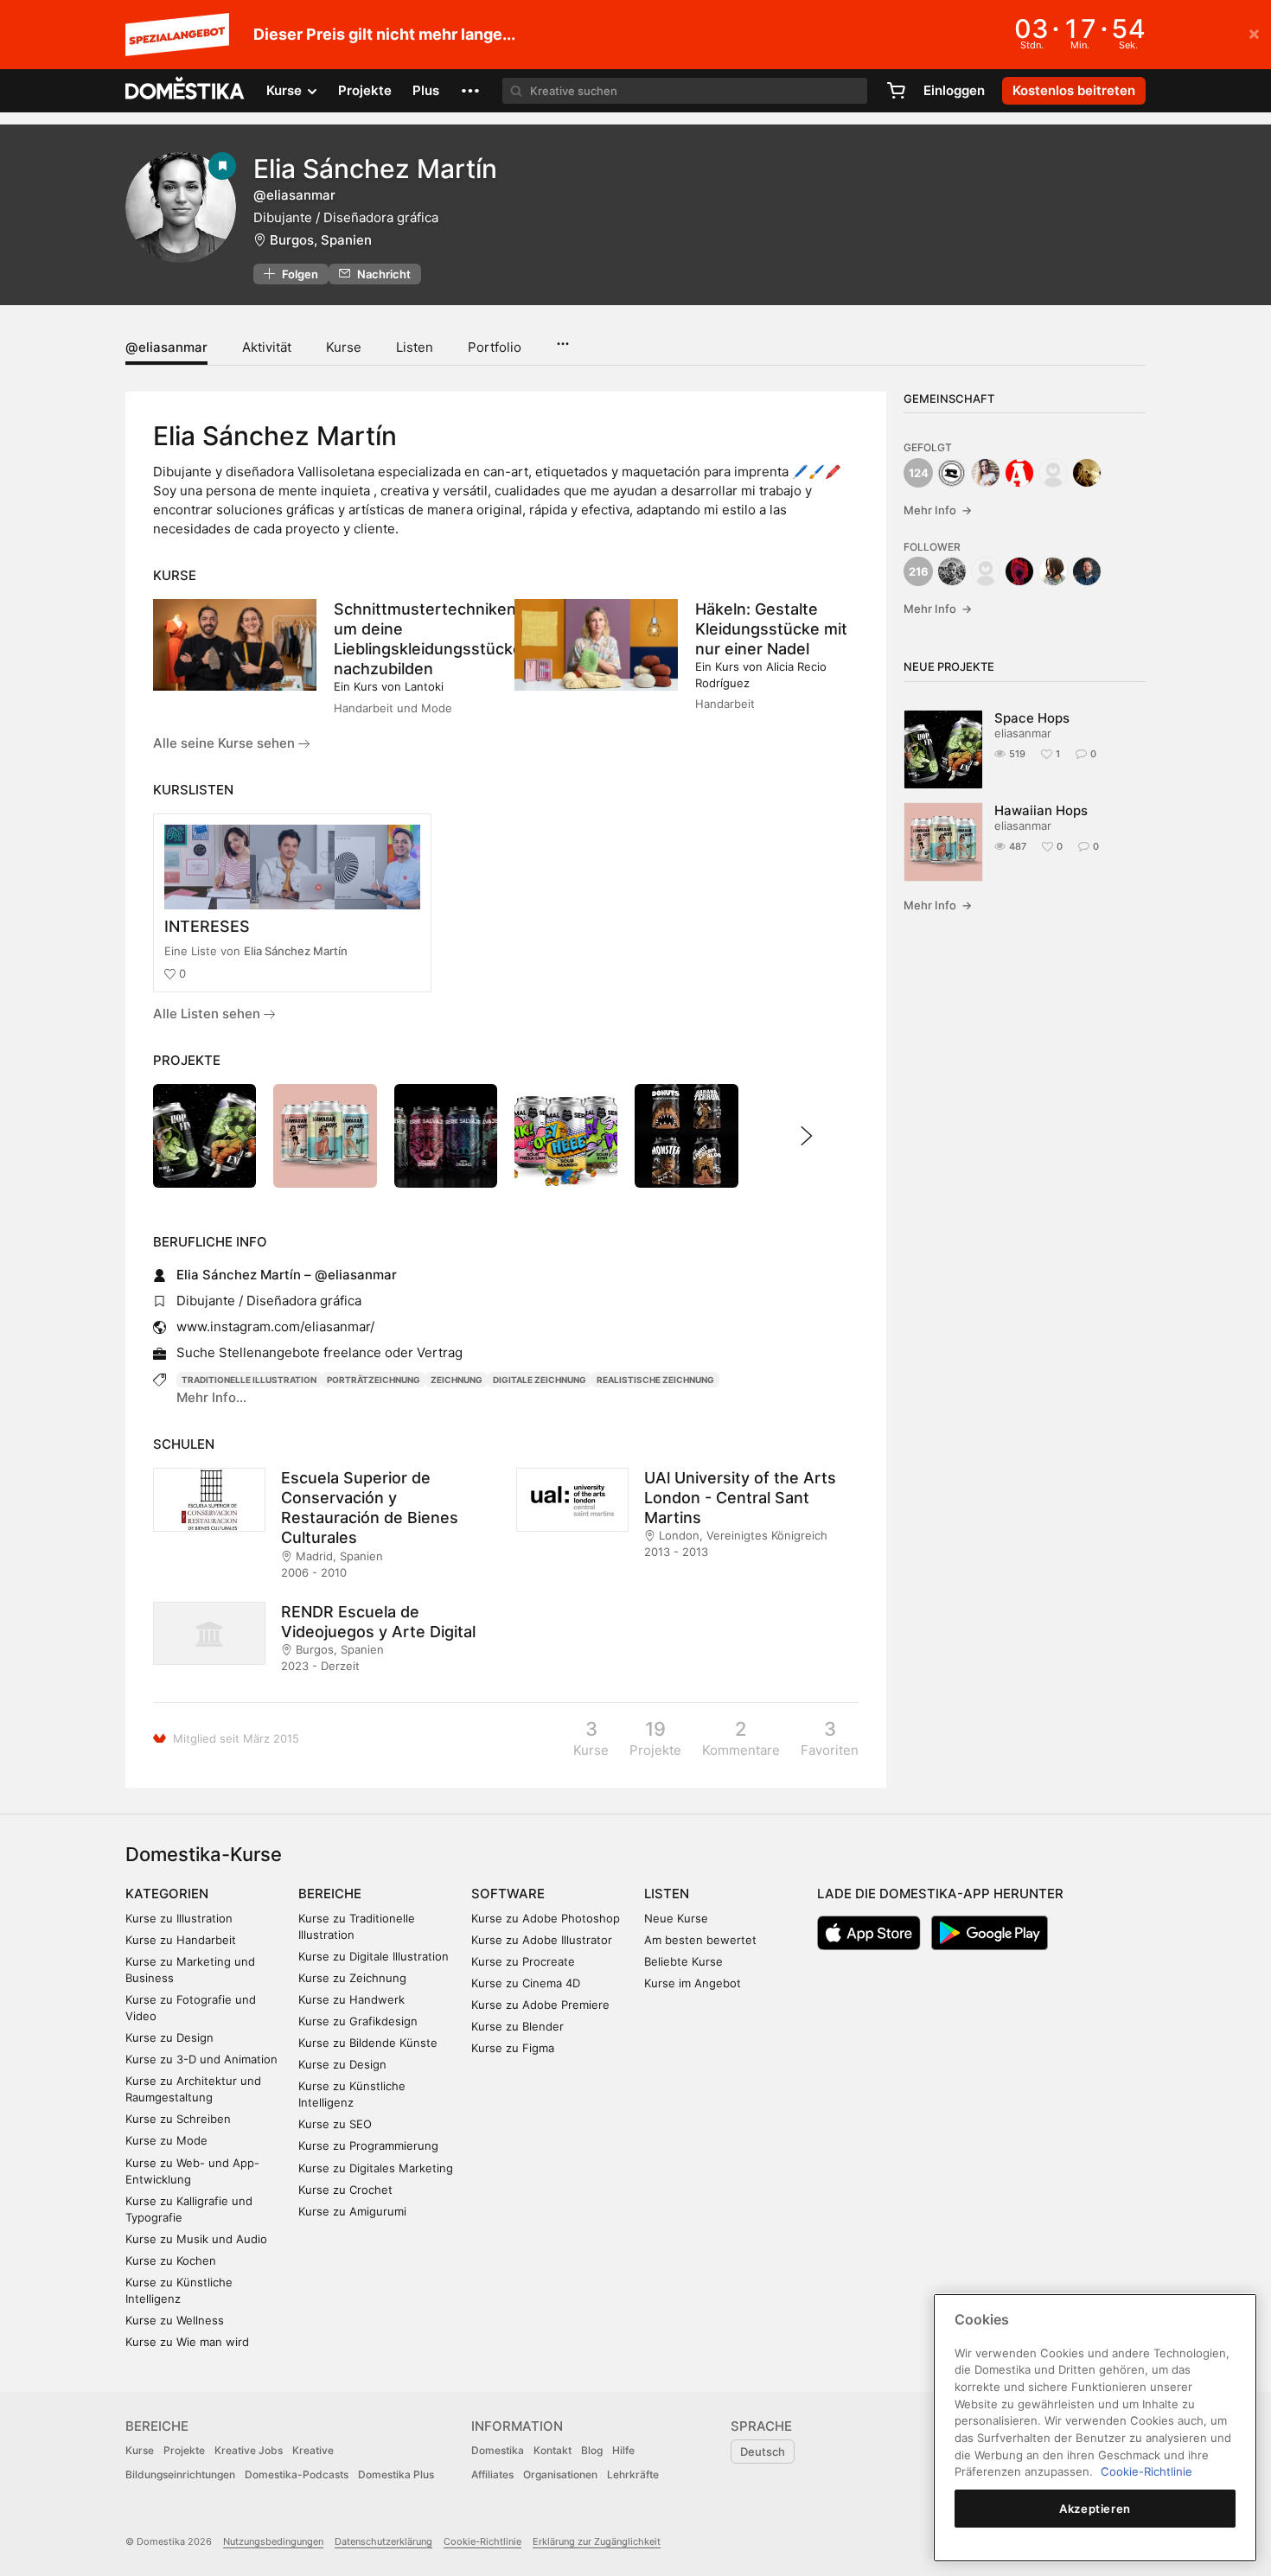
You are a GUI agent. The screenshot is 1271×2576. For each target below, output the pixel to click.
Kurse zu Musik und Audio (196, 2239)
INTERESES (207, 926)
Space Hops (1032, 718)
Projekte (365, 90)
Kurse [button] (286, 90)
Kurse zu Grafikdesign (358, 2021)
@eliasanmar (166, 347)
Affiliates (492, 2474)
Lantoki (424, 686)
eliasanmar (1023, 733)
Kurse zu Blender (517, 2026)
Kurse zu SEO (335, 2124)
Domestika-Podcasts (297, 2474)
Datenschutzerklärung (383, 2541)
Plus (426, 90)
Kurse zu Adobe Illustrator (542, 1940)
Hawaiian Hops (1041, 810)
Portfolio (495, 347)
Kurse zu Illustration (179, 1918)
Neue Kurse (676, 1918)
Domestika (498, 2450)
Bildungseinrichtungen (180, 2474)
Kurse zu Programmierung (368, 2146)
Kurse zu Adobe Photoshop (546, 1918)
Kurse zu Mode (166, 2140)
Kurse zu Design (169, 2037)
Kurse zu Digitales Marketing (376, 2168)
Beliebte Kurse (683, 1961)
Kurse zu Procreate (523, 1961)
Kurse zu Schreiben (178, 2119)
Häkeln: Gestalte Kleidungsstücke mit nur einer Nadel (771, 629)
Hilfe (623, 2450)
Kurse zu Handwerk (351, 1999)
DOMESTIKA (185, 91)
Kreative (313, 2450)
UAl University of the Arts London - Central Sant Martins (740, 1498)
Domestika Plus (396, 2474)
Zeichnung (457, 1380)
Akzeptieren (1095, 2509)
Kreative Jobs (249, 2450)
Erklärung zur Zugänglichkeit (597, 2541)
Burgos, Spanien (321, 240)
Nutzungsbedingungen (273, 2541)
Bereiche (330, 1894)
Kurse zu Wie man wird (187, 2342)
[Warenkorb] (896, 91)
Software (508, 1894)
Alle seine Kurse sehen (226, 743)
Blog (592, 2450)
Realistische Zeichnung (655, 1380)
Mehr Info (938, 510)
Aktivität (267, 347)
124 (919, 473)
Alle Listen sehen (208, 1014)
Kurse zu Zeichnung (352, 1978)
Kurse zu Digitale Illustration (374, 1956)
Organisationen (560, 2474)
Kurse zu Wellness (175, 2320)
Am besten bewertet (700, 1940)
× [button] (1254, 33)
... (562, 338)
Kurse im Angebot (693, 1983)
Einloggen (954, 90)
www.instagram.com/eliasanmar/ (275, 1326)
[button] (470, 91)
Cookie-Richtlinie (482, 2541)
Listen (415, 347)
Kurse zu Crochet (345, 2190)
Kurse (344, 347)
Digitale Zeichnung (540, 1380)
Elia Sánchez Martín (296, 951)
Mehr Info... (211, 1397)
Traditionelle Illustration (249, 1380)
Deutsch (763, 2452)
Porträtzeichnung (374, 1380)
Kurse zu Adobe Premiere (540, 2005)
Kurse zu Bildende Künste (368, 2043)
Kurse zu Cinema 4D (526, 1983)
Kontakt (552, 2450)
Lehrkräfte (633, 2474)
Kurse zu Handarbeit (181, 1940)
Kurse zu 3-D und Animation (201, 2059)
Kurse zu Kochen (171, 2260)
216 (919, 571)
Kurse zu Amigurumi (352, 2211)
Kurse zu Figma (513, 2048)
